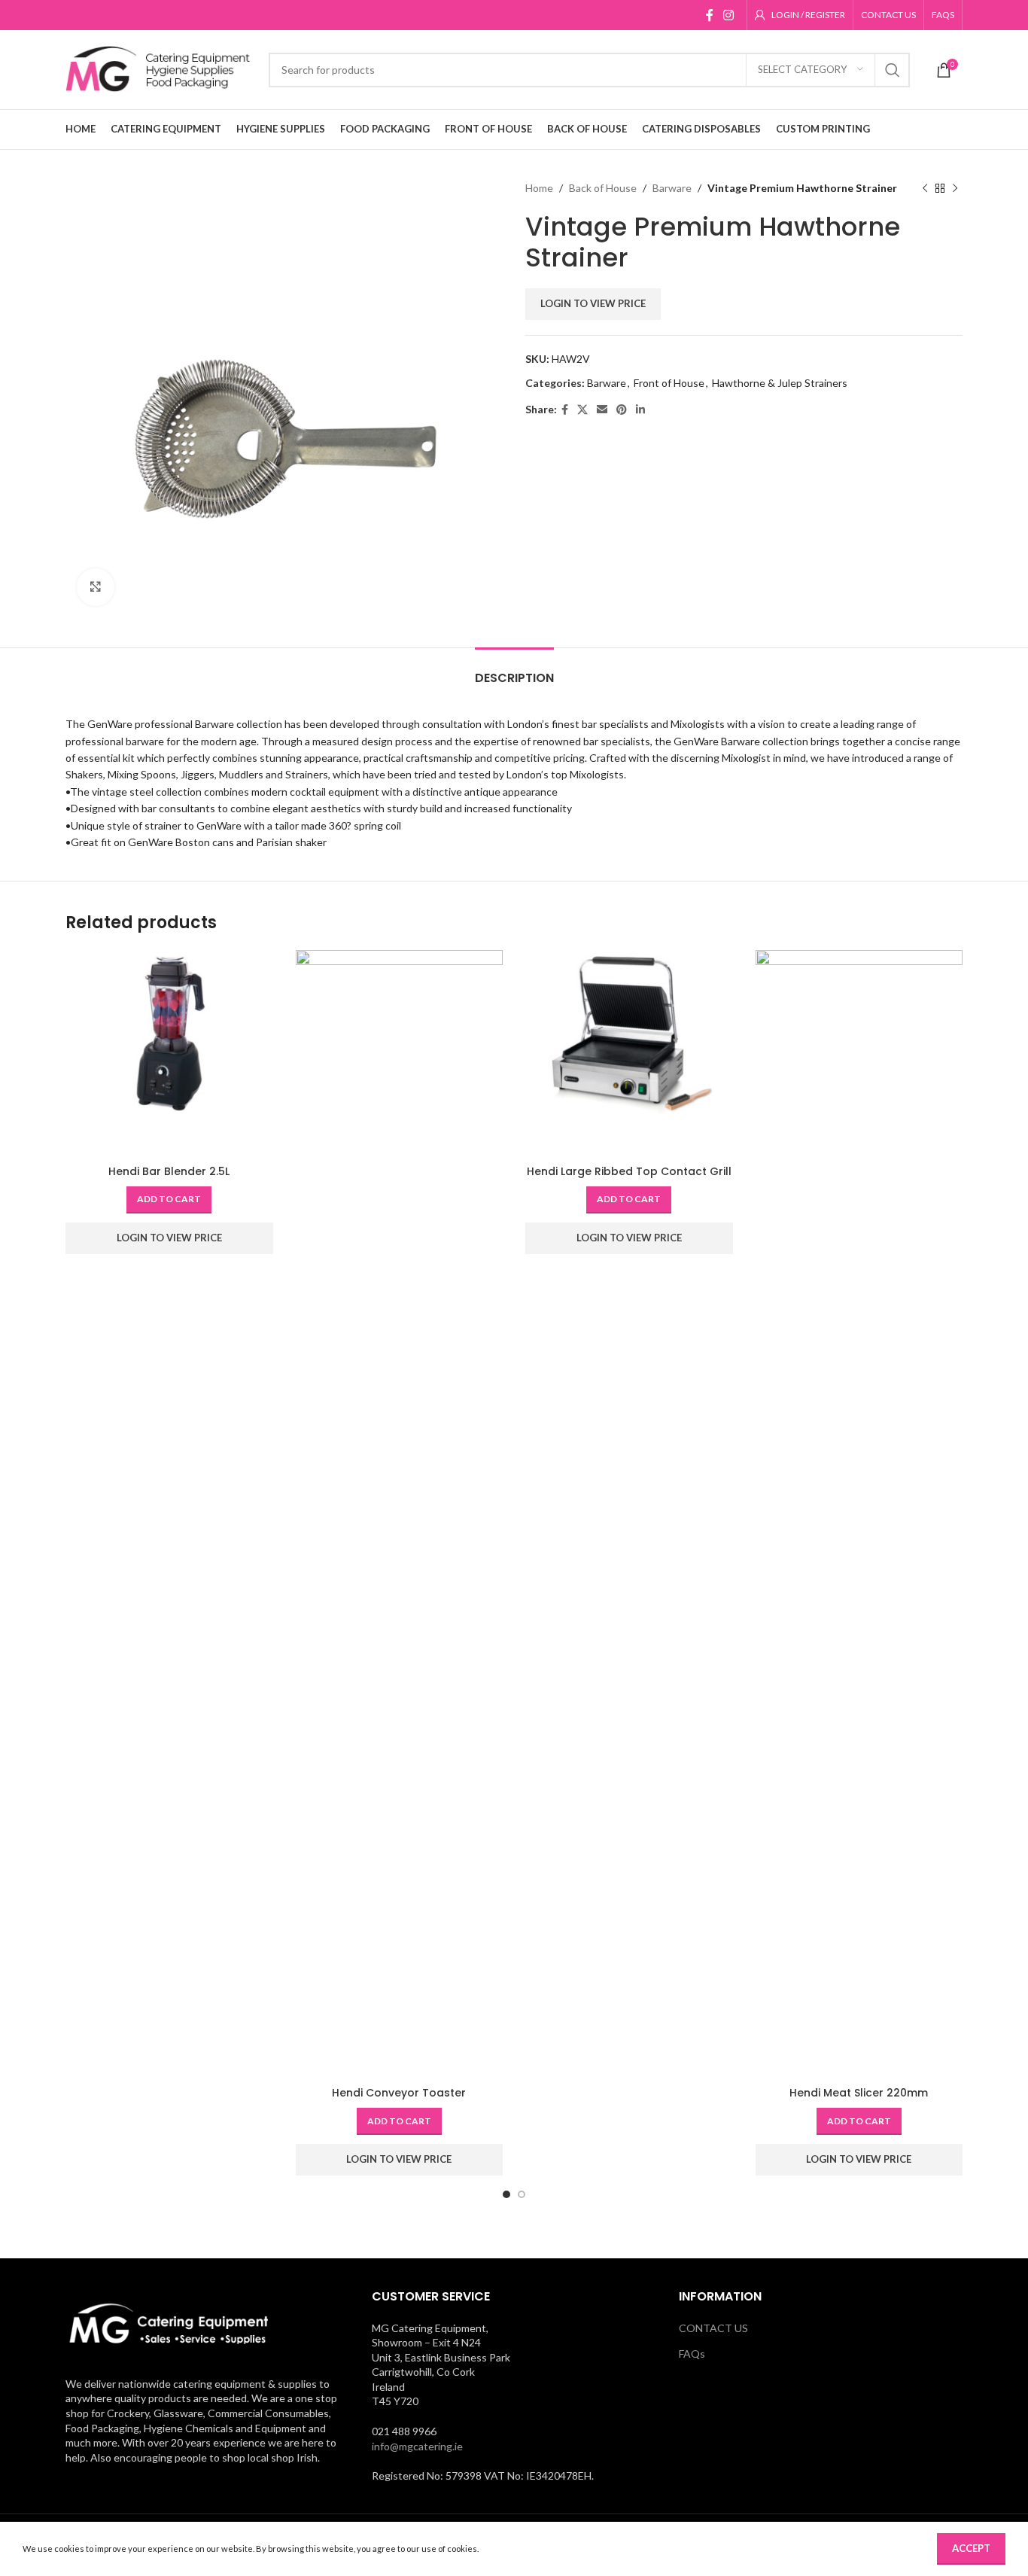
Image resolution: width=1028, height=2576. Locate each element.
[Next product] (955, 188)
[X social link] (582, 410)
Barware (672, 188)
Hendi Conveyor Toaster (399, 2093)
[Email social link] (602, 410)
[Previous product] (925, 188)
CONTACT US (713, 2328)
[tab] (514, 670)
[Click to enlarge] (96, 587)
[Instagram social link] (729, 15)
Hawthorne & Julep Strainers (780, 383)
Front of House (669, 383)
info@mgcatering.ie (417, 2446)
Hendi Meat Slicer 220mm (859, 2093)
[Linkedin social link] (640, 410)
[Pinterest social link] (622, 410)
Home (539, 188)
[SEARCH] (893, 70)
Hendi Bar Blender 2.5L (169, 1171)
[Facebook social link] (709, 15)
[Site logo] (160, 68)
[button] (169, 1200)
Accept (971, 2548)
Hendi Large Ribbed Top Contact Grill (629, 1171)
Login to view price (593, 303)
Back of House (603, 188)
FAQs (692, 2354)
